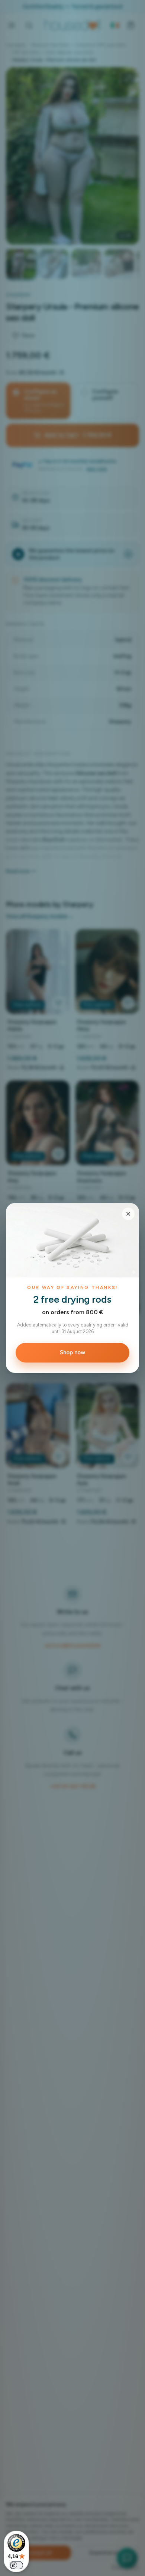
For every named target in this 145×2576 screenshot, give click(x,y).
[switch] (16, 2565)
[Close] (128, 1214)
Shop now (72, 1352)
